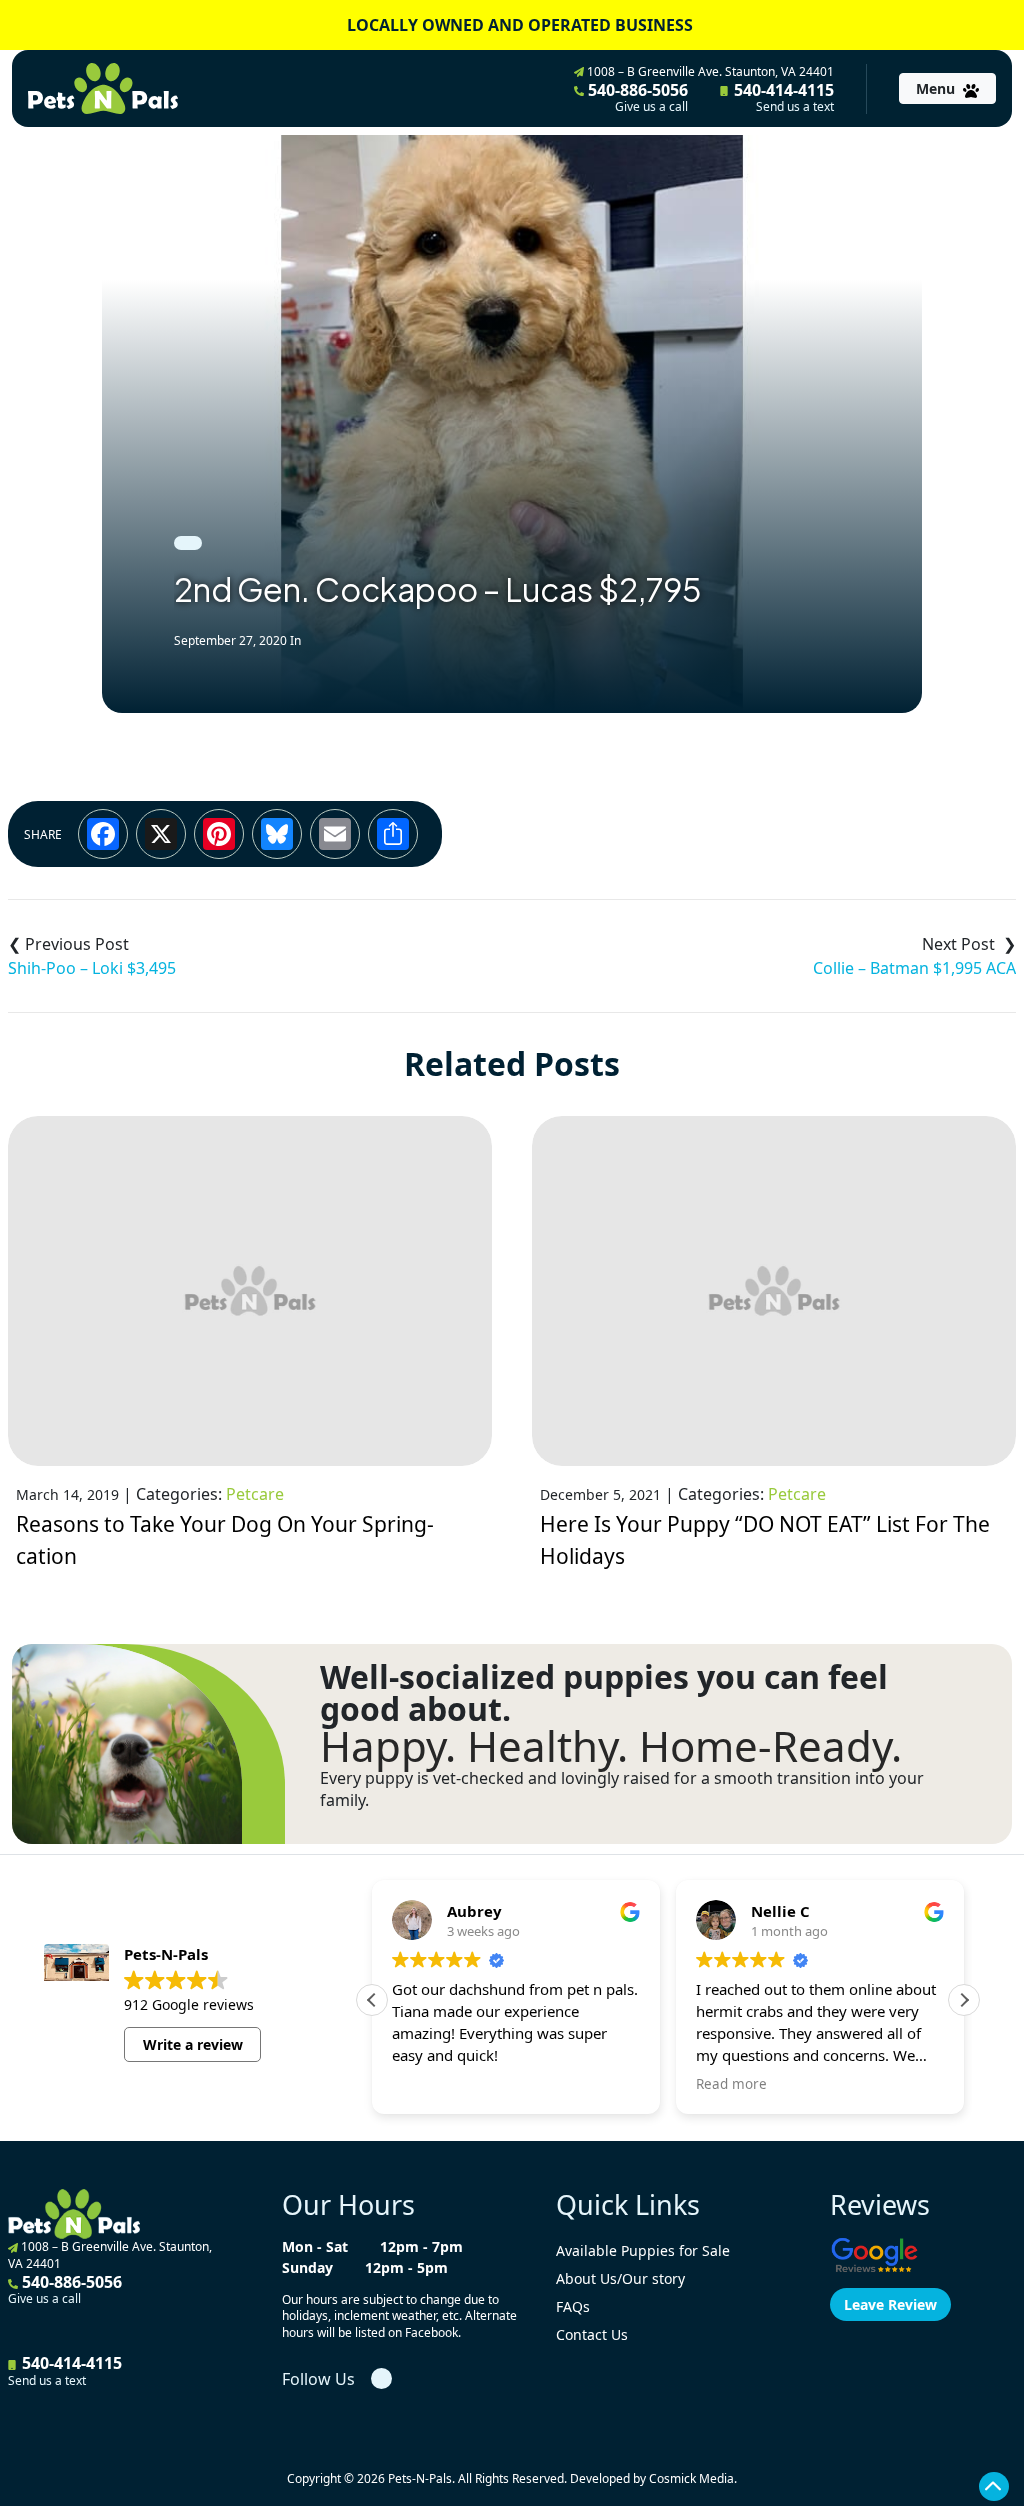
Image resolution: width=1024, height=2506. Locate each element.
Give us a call (651, 107)
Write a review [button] (193, 2044)
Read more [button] (731, 2084)
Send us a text (795, 107)
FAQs (573, 2306)
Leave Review (890, 2304)
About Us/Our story (620, 2278)
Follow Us (318, 2379)
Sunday (307, 2267)
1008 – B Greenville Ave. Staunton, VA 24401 (709, 71)
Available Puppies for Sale (643, 2250)
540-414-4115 (782, 97)
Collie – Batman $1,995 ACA (914, 968)
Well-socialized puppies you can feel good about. (604, 1693)
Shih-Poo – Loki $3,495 (92, 968)
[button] (964, 2000)
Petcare (255, 1494)
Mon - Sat (315, 2246)
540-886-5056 (636, 97)
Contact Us (592, 2334)
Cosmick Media (691, 2478)
